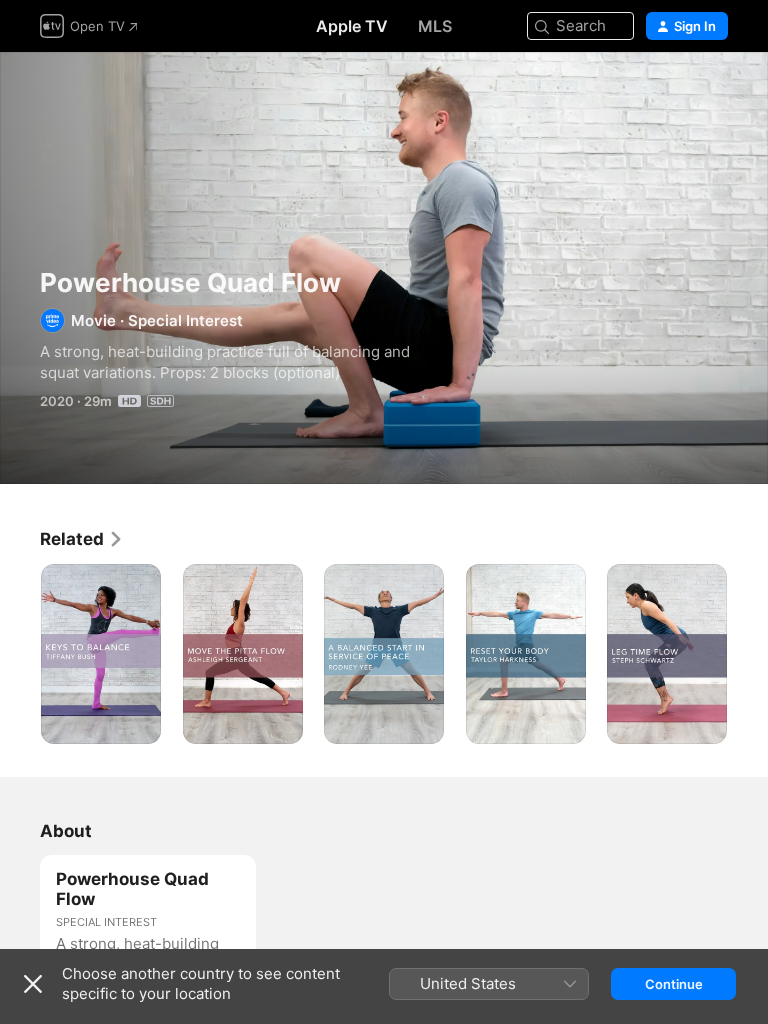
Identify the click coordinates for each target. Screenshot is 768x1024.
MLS (435, 26)
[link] (82, 539)
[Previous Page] (20, 654)
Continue (674, 984)
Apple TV (352, 26)
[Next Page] (748, 654)
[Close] (33, 984)
